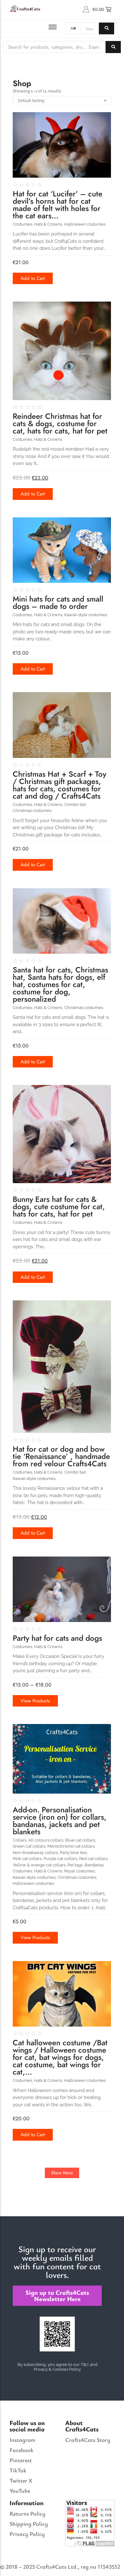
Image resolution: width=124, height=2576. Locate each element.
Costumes (23, 224)
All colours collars (46, 1840)
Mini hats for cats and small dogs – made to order (58, 603)
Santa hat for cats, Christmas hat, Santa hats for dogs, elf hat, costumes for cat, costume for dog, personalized (60, 984)
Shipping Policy (29, 2524)
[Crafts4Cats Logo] (26, 8)
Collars (20, 1840)
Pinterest (21, 2460)
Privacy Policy (27, 2534)
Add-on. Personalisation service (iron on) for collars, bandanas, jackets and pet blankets (60, 1821)
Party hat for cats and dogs (57, 1638)
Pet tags (76, 1865)
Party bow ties (74, 1853)
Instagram (22, 2440)
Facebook (21, 2450)
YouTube (20, 2491)
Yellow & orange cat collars (40, 1865)
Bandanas (95, 1865)
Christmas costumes (32, 811)
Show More (62, 2173)
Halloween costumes (85, 224)
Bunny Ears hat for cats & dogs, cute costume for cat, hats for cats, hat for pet (59, 1206)
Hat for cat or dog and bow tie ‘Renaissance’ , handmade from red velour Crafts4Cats (61, 1456)
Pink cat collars (28, 1859)
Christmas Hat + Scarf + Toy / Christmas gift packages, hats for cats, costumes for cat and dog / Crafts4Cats (59, 785)
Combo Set (76, 804)
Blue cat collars (81, 1840)
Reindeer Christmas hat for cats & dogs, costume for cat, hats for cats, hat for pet (60, 423)
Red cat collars (94, 1859)
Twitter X (21, 2480)
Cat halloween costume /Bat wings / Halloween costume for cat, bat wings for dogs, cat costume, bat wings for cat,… (60, 2057)
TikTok (18, 2470)
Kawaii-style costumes (86, 615)
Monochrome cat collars (71, 1846)
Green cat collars (30, 1846)
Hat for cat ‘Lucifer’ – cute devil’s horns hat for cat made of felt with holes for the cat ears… (58, 205)
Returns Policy (28, 2513)
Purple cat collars (61, 1859)
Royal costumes (80, 1871)
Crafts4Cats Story (88, 2440)
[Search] (107, 28)
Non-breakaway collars (36, 1853)
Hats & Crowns (49, 224)
